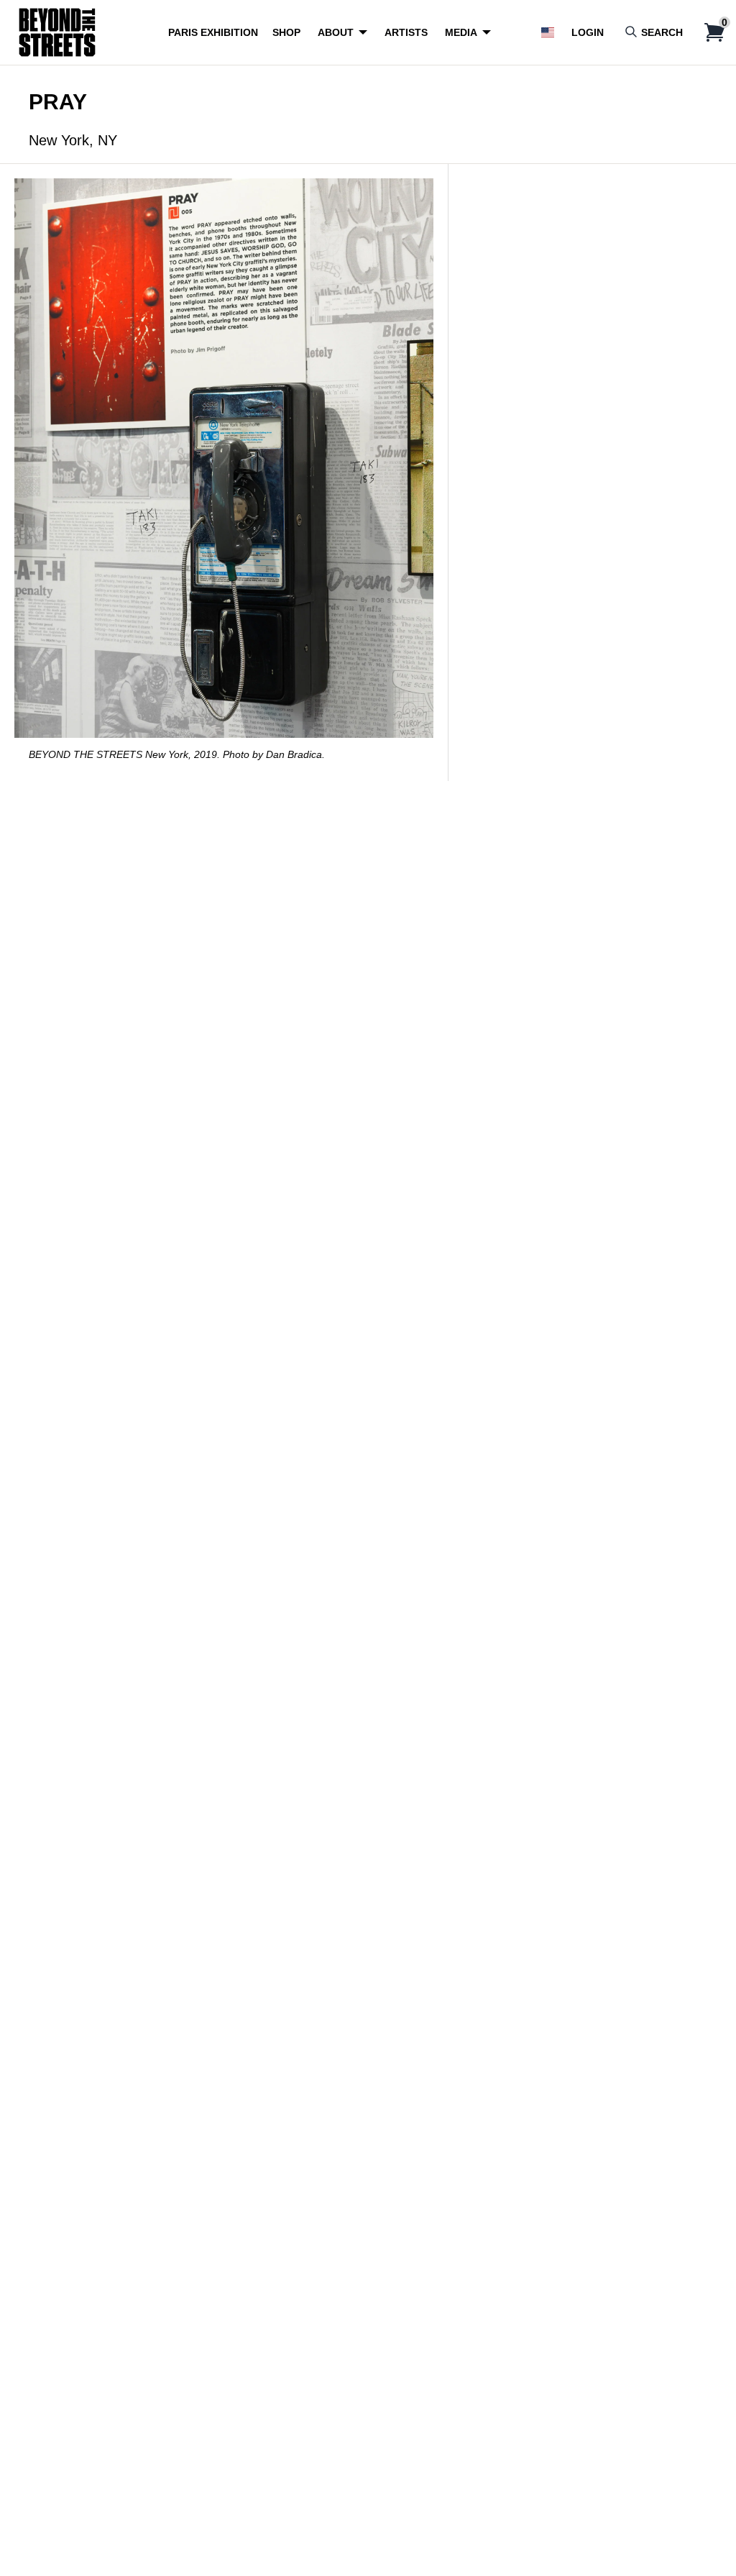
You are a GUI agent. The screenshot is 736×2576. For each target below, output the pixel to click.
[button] (548, 32)
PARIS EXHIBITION (213, 32)
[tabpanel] (224, 472)
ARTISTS (406, 32)
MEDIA (461, 32)
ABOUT (336, 32)
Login (588, 32)
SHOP (286, 32)
